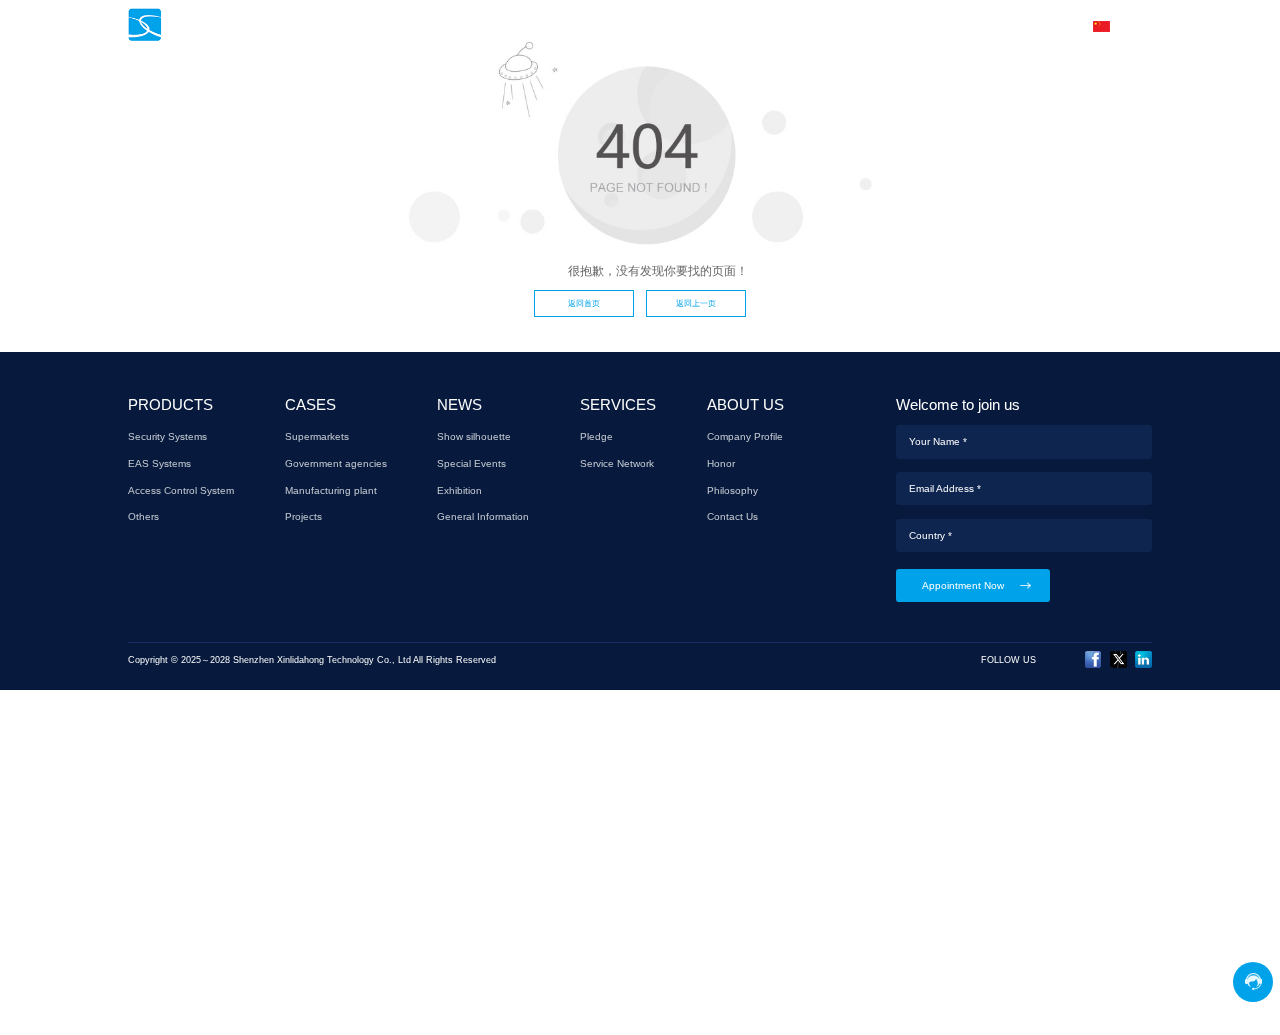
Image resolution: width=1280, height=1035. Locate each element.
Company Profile (745, 436)
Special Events (471, 463)
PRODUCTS (543, 26)
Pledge (596, 436)
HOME (460, 26)
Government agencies (336, 463)
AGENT (852, 26)
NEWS (694, 26)
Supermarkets (317, 436)
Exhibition (459, 490)
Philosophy (732, 490)
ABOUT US (933, 26)
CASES (626, 26)
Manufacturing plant (331, 490)
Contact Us (732, 516)
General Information (483, 516)
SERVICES (771, 26)
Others (143, 516)
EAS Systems (159, 463)
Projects (303, 516)
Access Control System (181, 490)
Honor (721, 463)
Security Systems (167, 436)
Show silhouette (474, 436)
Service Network (617, 463)
